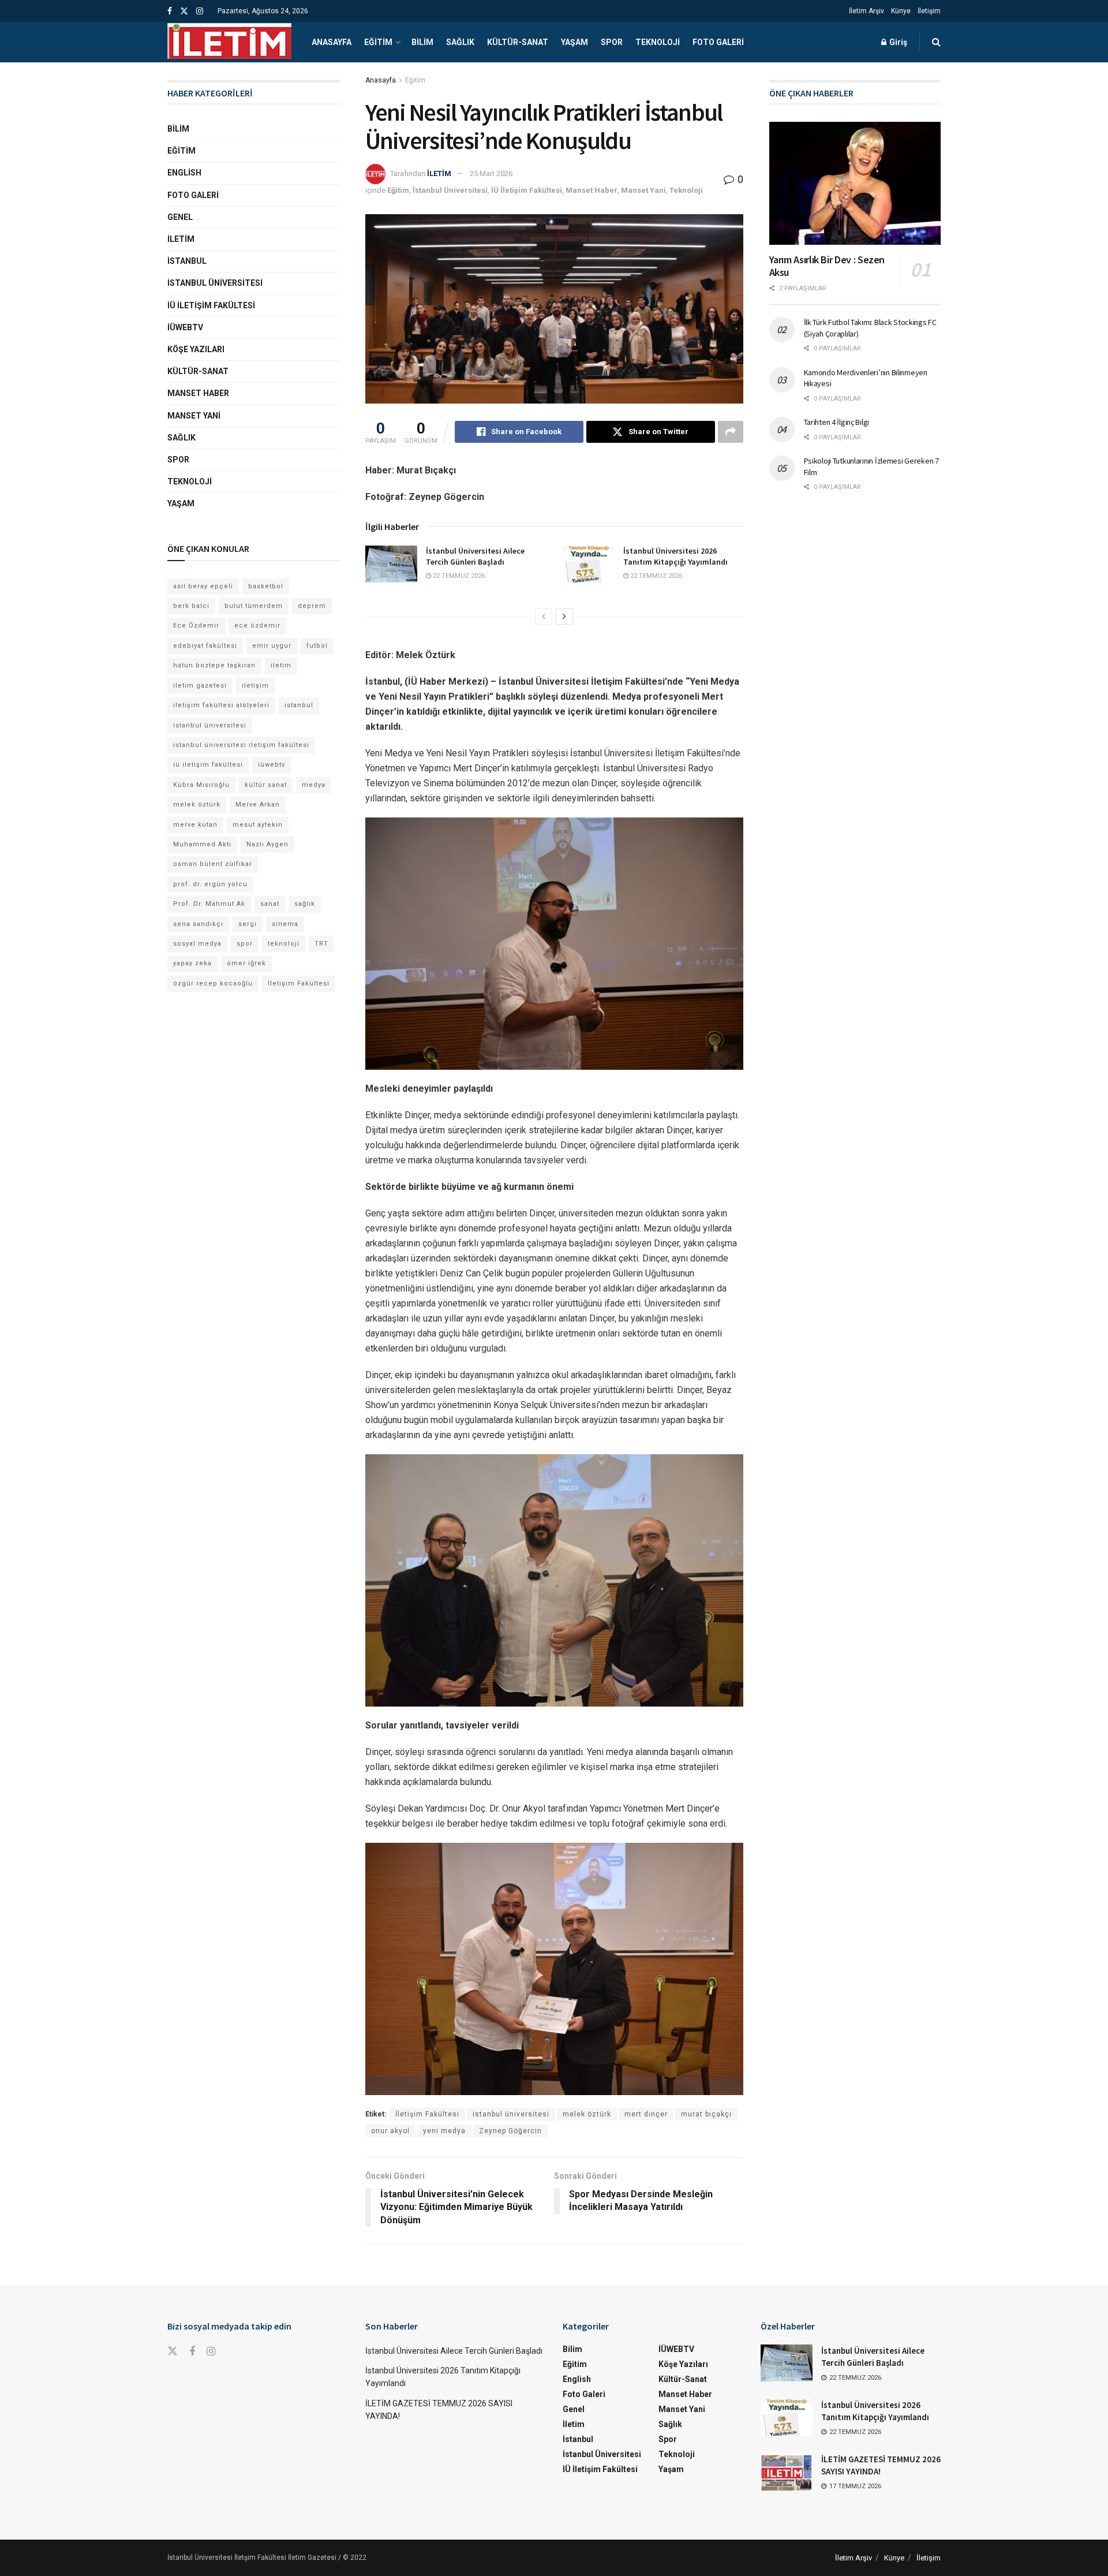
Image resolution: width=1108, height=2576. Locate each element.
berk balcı (191, 606)
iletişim (255, 686)
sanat (270, 904)
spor (245, 944)
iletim (281, 665)
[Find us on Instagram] (200, 11)
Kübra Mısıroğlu (201, 785)
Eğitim (378, 42)
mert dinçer (646, 2114)
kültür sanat (266, 785)
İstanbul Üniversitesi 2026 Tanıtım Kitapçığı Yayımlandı (675, 557)
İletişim (929, 11)
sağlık (305, 904)
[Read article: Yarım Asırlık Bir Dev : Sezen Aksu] (855, 183)
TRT (321, 944)
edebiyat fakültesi (205, 646)
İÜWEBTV (185, 327)
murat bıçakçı (706, 2114)
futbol (317, 646)
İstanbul (187, 261)
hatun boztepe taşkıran (214, 665)
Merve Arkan (258, 804)
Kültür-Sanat (518, 42)
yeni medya (444, 2131)
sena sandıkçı (198, 924)
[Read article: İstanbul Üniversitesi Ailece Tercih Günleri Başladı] (391, 564)
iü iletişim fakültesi (208, 765)
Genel (180, 217)
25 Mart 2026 (491, 173)
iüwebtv (272, 765)
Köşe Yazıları (196, 349)
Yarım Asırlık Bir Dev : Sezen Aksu (827, 266)
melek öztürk (587, 2114)
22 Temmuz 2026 (458, 576)
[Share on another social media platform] (731, 432)
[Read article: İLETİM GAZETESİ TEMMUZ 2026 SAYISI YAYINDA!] (787, 2472)
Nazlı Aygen (267, 844)
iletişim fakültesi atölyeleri (221, 705)
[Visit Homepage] (229, 42)
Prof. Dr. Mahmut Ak (209, 904)
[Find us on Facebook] (170, 11)
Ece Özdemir (196, 626)
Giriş (897, 42)
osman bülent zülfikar (213, 864)
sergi (248, 924)
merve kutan (195, 825)
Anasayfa (332, 42)
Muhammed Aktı (202, 844)
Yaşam (574, 42)
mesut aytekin (258, 825)
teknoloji (284, 944)
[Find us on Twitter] (184, 11)
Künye (901, 11)
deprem (312, 606)
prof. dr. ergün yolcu (210, 884)
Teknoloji (658, 42)
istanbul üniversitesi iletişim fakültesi (241, 745)
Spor (612, 42)
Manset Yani (643, 190)
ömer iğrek (246, 963)
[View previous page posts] (544, 617)
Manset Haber (592, 190)
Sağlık (460, 42)
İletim (181, 239)
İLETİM (439, 173)
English (184, 173)
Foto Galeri (718, 42)
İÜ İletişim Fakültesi (527, 190)
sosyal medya (197, 944)
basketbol (266, 586)
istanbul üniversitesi (511, 2114)
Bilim (422, 42)
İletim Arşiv (866, 11)
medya (314, 785)
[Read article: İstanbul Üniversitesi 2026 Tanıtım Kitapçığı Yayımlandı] (589, 564)
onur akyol (390, 2131)
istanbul (299, 705)
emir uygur (272, 646)
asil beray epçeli (203, 586)
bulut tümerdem (254, 606)
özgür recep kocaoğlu (213, 983)
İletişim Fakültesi (427, 2114)
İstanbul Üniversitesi (450, 190)
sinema (285, 924)
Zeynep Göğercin (510, 2131)
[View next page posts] (564, 617)
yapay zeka (192, 963)
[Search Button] (936, 42)
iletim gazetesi (200, 686)
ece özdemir (257, 626)
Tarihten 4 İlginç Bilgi (837, 422)
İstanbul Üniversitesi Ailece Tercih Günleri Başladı (475, 557)
